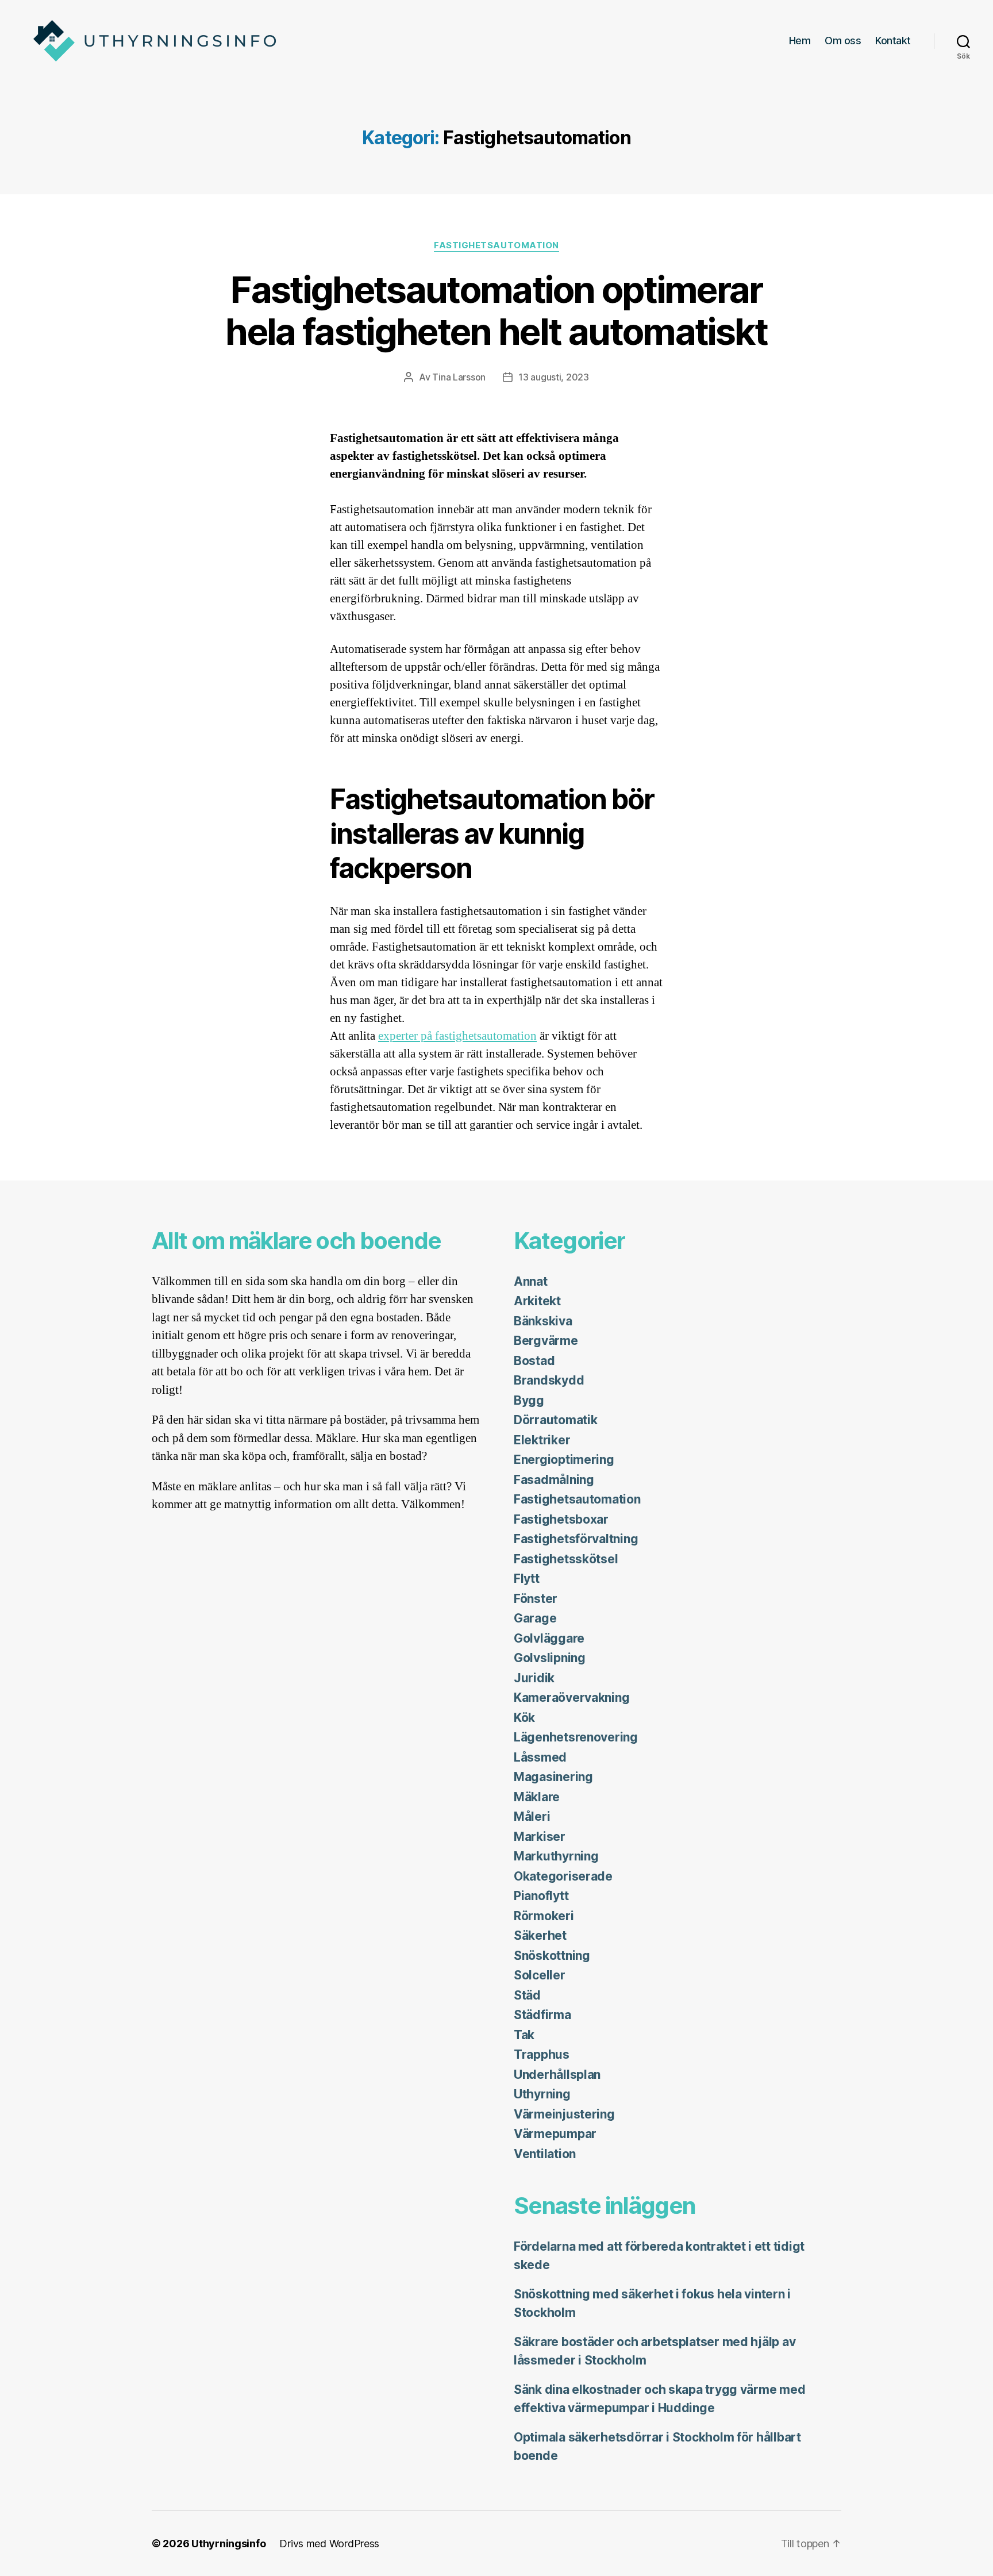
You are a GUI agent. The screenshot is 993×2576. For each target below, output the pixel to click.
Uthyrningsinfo (228, 2544)
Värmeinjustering (564, 2114)
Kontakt (893, 41)
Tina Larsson (459, 377)
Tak (524, 2035)
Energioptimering (564, 1460)
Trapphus (542, 2054)
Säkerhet (540, 1935)
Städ (527, 1995)
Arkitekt (537, 1301)
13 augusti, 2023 (554, 377)
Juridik (534, 1678)
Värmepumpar (555, 2134)
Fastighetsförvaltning (576, 1539)
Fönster (536, 1599)
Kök (524, 1718)
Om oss (843, 41)
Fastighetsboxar (561, 1519)
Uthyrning (542, 2094)
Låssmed (540, 1757)
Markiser (540, 1837)
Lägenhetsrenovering (576, 1737)
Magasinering (553, 1777)
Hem (800, 41)
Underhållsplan (557, 2075)
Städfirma (542, 2015)
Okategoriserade (563, 1876)
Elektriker (542, 1440)
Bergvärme (546, 1341)
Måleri (532, 1816)
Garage (535, 1618)
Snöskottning (552, 1956)
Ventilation (545, 2154)
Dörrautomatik (556, 1420)
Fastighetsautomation (496, 245)
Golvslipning (550, 1658)
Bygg (529, 1400)
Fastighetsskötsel (566, 1559)
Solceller (540, 1975)
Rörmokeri (544, 1916)
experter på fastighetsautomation (457, 1036)
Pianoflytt (541, 1896)
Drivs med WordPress (329, 2544)
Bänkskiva (543, 1321)
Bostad (534, 1361)
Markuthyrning (556, 1856)
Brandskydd (549, 1380)
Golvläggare (549, 1638)
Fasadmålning (554, 1480)
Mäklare (537, 1797)
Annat (531, 1281)
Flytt (527, 1579)
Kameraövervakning (571, 1698)
